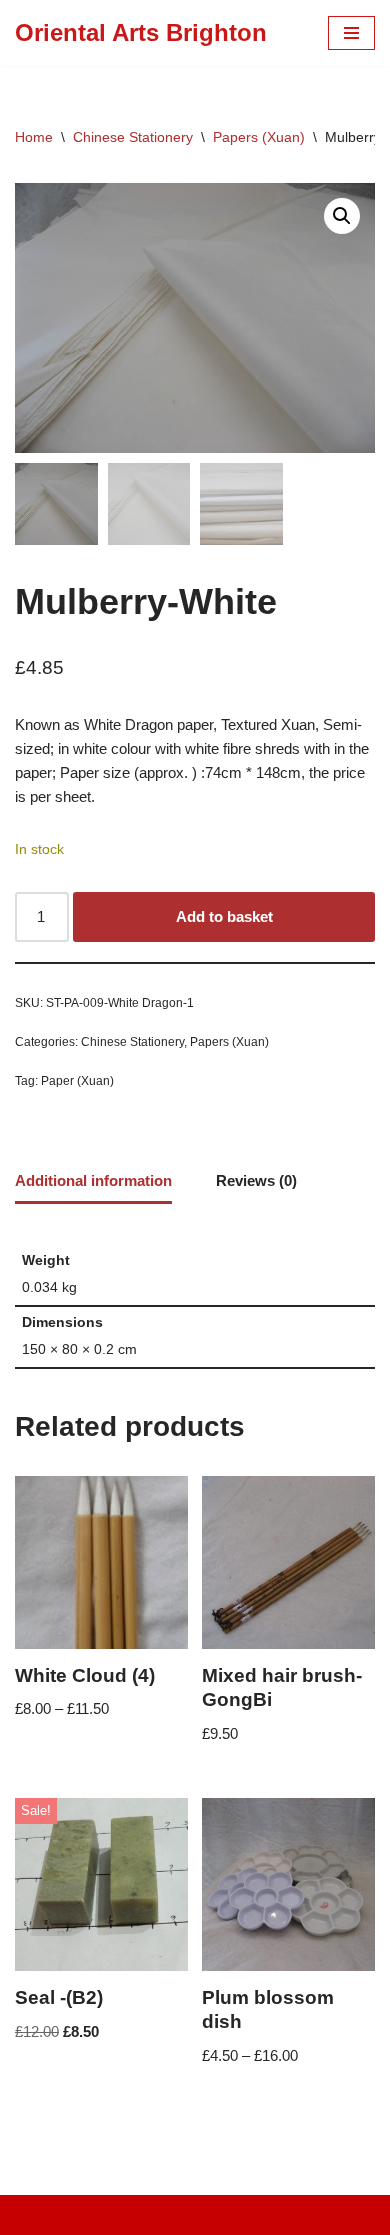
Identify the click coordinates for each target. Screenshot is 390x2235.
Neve (111, 2214)
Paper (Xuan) (77, 1081)
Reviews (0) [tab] (256, 1180)
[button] (342, 216)
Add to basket (224, 916)
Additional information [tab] (93, 1180)
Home (34, 137)
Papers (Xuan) (259, 137)
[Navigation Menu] (351, 33)
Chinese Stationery (133, 137)
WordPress (260, 2214)
